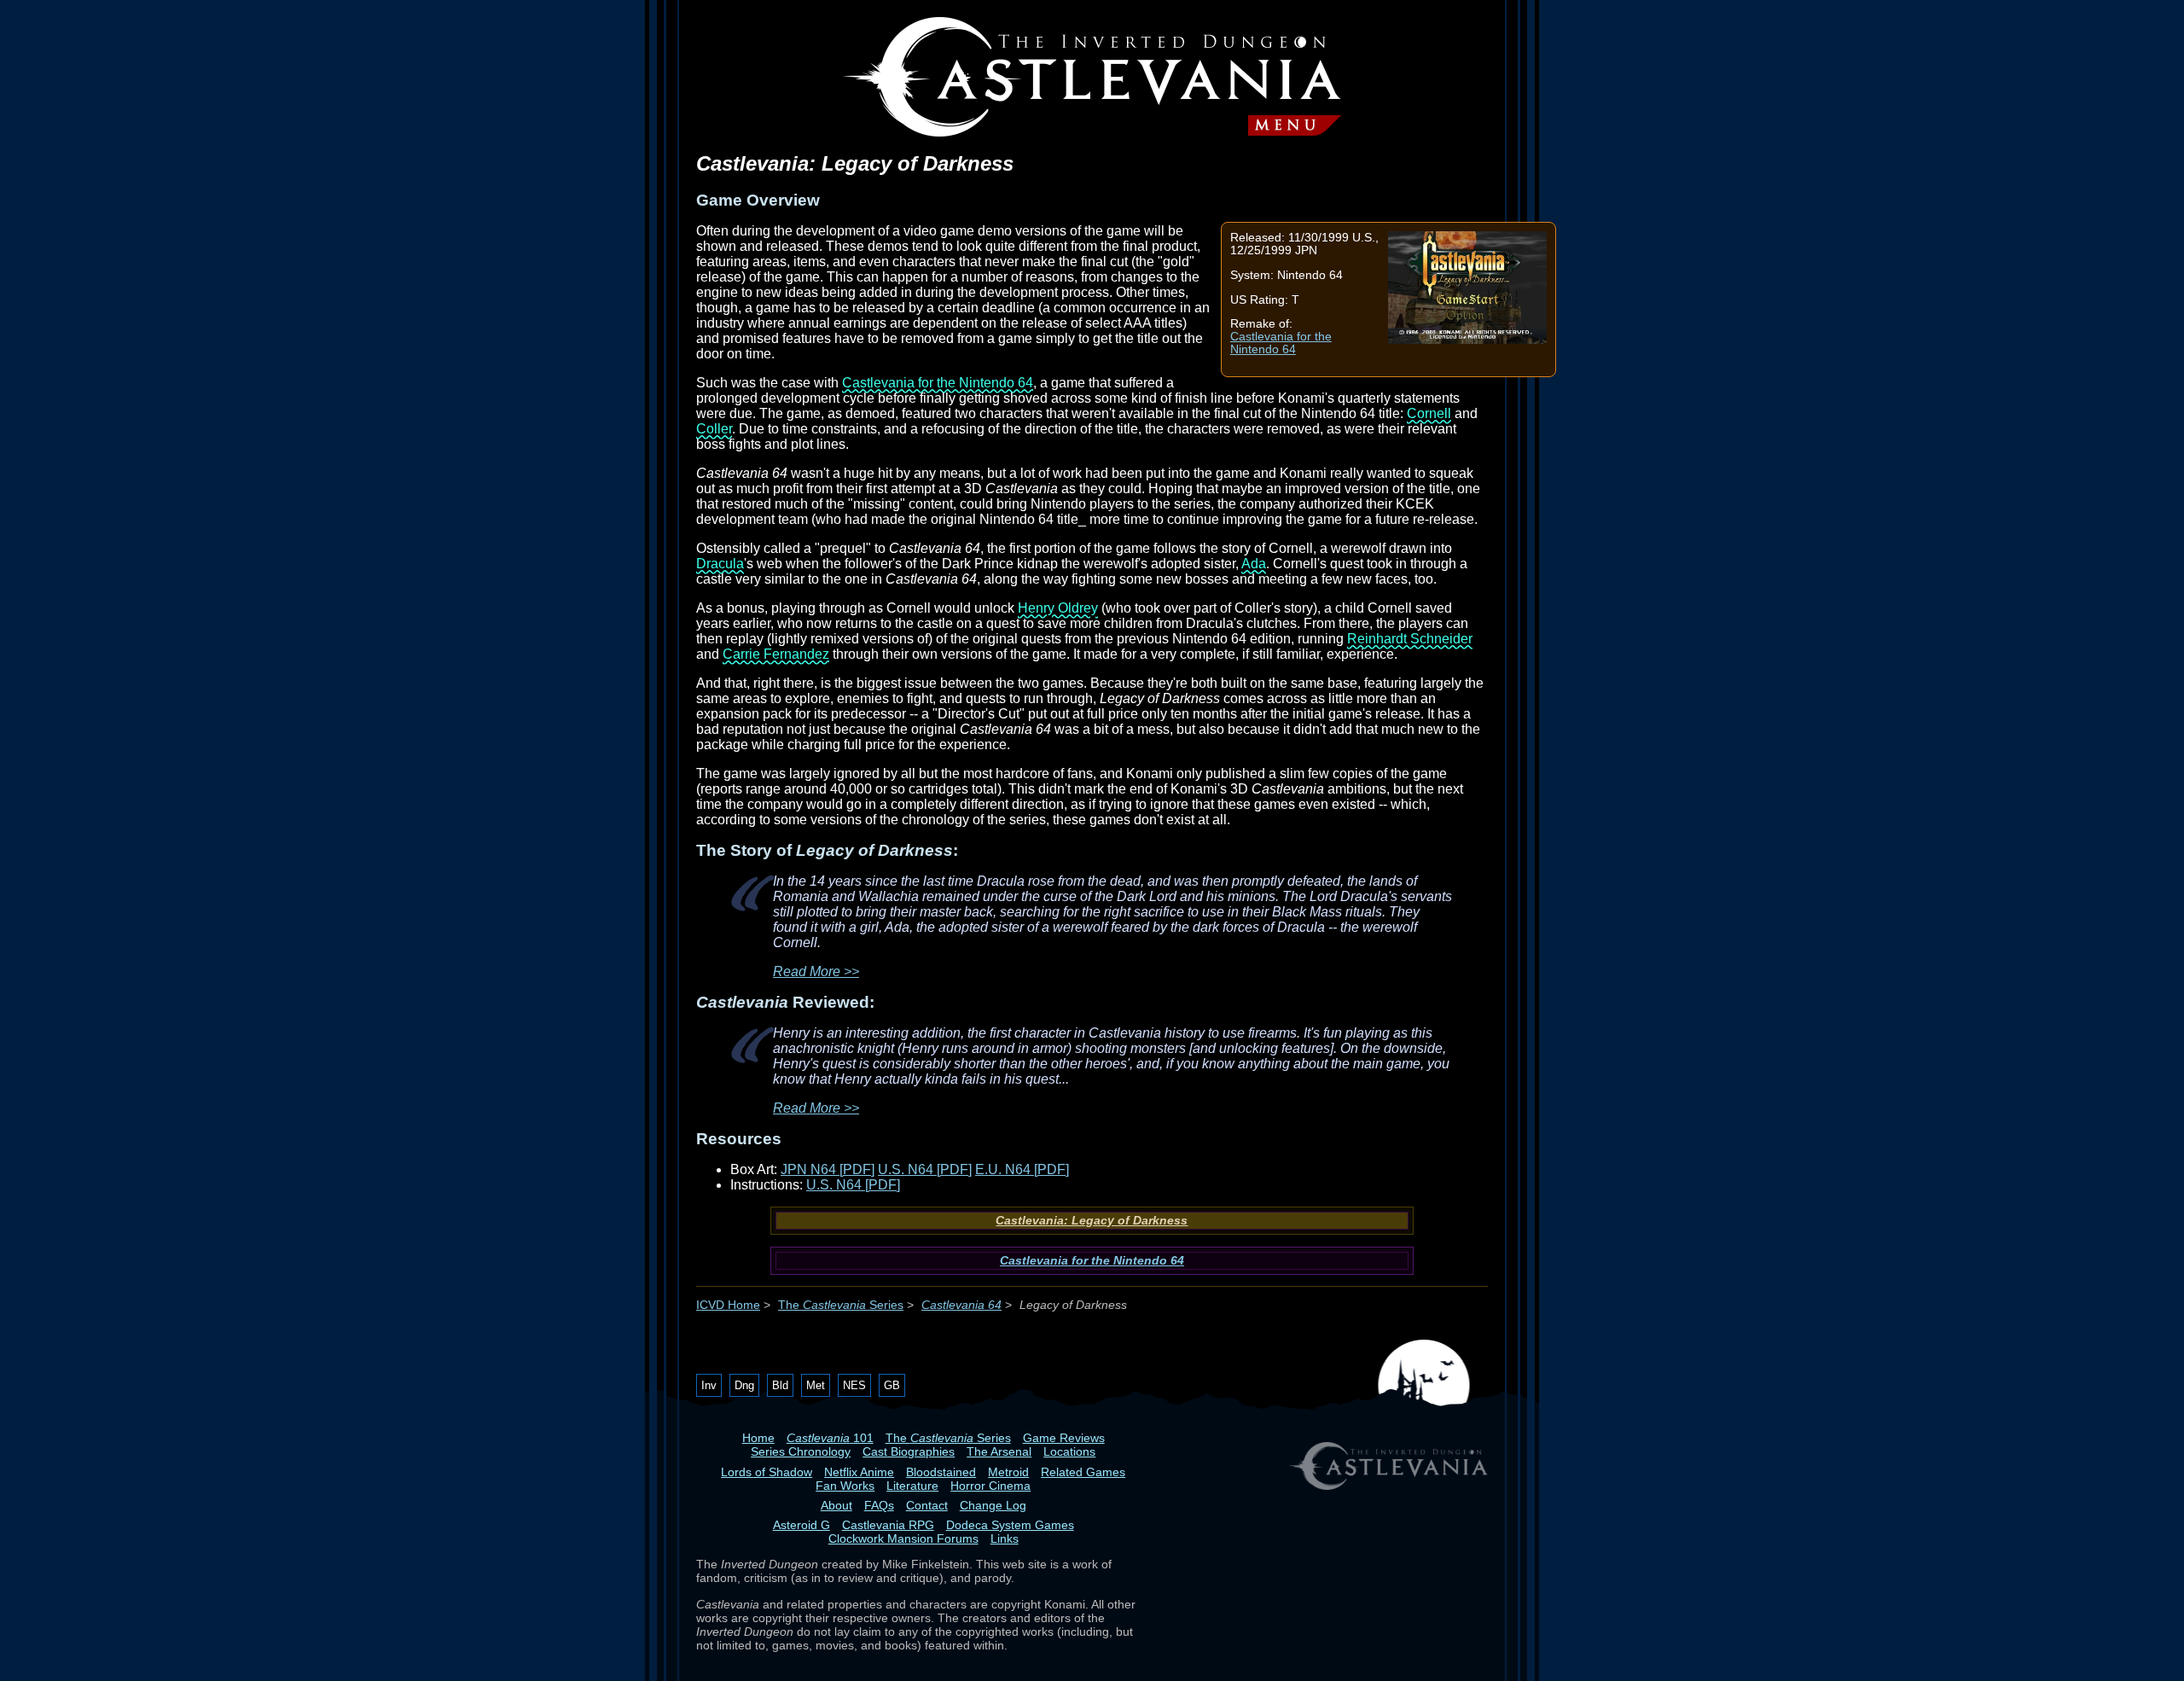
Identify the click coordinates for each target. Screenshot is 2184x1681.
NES (854, 1385)
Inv (709, 1385)
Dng (744, 1385)
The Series (841, 1305)
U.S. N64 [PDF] (925, 1169)
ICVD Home (728, 1305)
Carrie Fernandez (776, 654)
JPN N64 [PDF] (828, 1169)
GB (892, 1385)
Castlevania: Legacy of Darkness (1092, 1221)
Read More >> (816, 971)
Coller (714, 429)
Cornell (1429, 413)
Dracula (720, 564)
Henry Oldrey (1058, 608)
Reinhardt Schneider (1410, 639)
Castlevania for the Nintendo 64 (1281, 343)
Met (816, 1385)
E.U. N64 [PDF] (1022, 1169)
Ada (1254, 564)
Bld (780, 1385)
